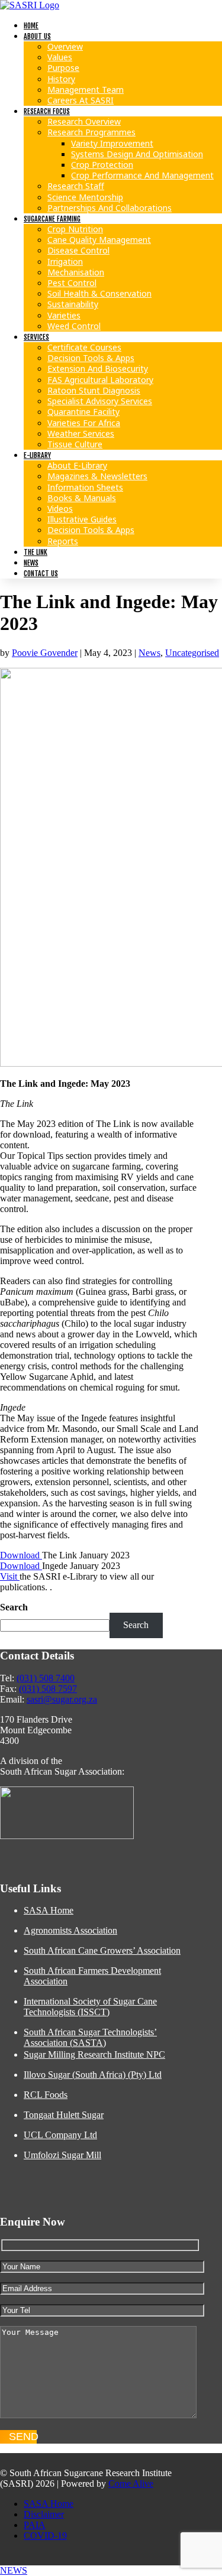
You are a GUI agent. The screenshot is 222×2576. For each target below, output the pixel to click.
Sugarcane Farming (52, 219)
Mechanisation (76, 272)
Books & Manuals (82, 498)
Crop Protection (102, 165)
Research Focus (47, 111)
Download (21, 1555)
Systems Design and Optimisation (137, 154)
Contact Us (41, 574)
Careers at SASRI (81, 100)
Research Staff (76, 186)
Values (60, 57)
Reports (63, 541)
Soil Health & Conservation (99, 293)
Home (31, 26)
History (61, 79)
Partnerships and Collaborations (110, 208)
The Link (36, 552)
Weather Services (81, 433)
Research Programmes (91, 132)
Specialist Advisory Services (100, 401)
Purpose (63, 68)
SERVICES (36, 337)
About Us (37, 36)
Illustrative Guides (82, 519)
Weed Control (74, 326)
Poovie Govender (45, 653)
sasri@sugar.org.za (62, 1699)
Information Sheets (85, 487)
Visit (10, 1576)
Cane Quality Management (99, 240)
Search (14, 1607)
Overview (65, 46)
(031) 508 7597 (48, 1689)
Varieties (64, 315)
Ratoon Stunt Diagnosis (94, 390)
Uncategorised (192, 653)
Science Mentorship (85, 197)
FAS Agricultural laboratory (100, 380)
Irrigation (65, 262)
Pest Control (72, 283)
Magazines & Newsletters (97, 476)
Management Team (86, 90)
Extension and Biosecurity (98, 368)
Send (23, 2437)
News (31, 563)
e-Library (37, 455)
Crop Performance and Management (142, 175)
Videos (60, 509)
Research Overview (84, 121)
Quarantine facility (83, 412)
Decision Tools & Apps (91, 358)
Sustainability (73, 304)
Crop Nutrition (75, 229)
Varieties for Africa (84, 423)
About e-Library (77, 465)
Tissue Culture (75, 444)
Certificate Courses (84, 347)
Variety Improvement (112, 143)
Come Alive (131, 2484)
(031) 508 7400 (46, 1678)
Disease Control (78, 250)
